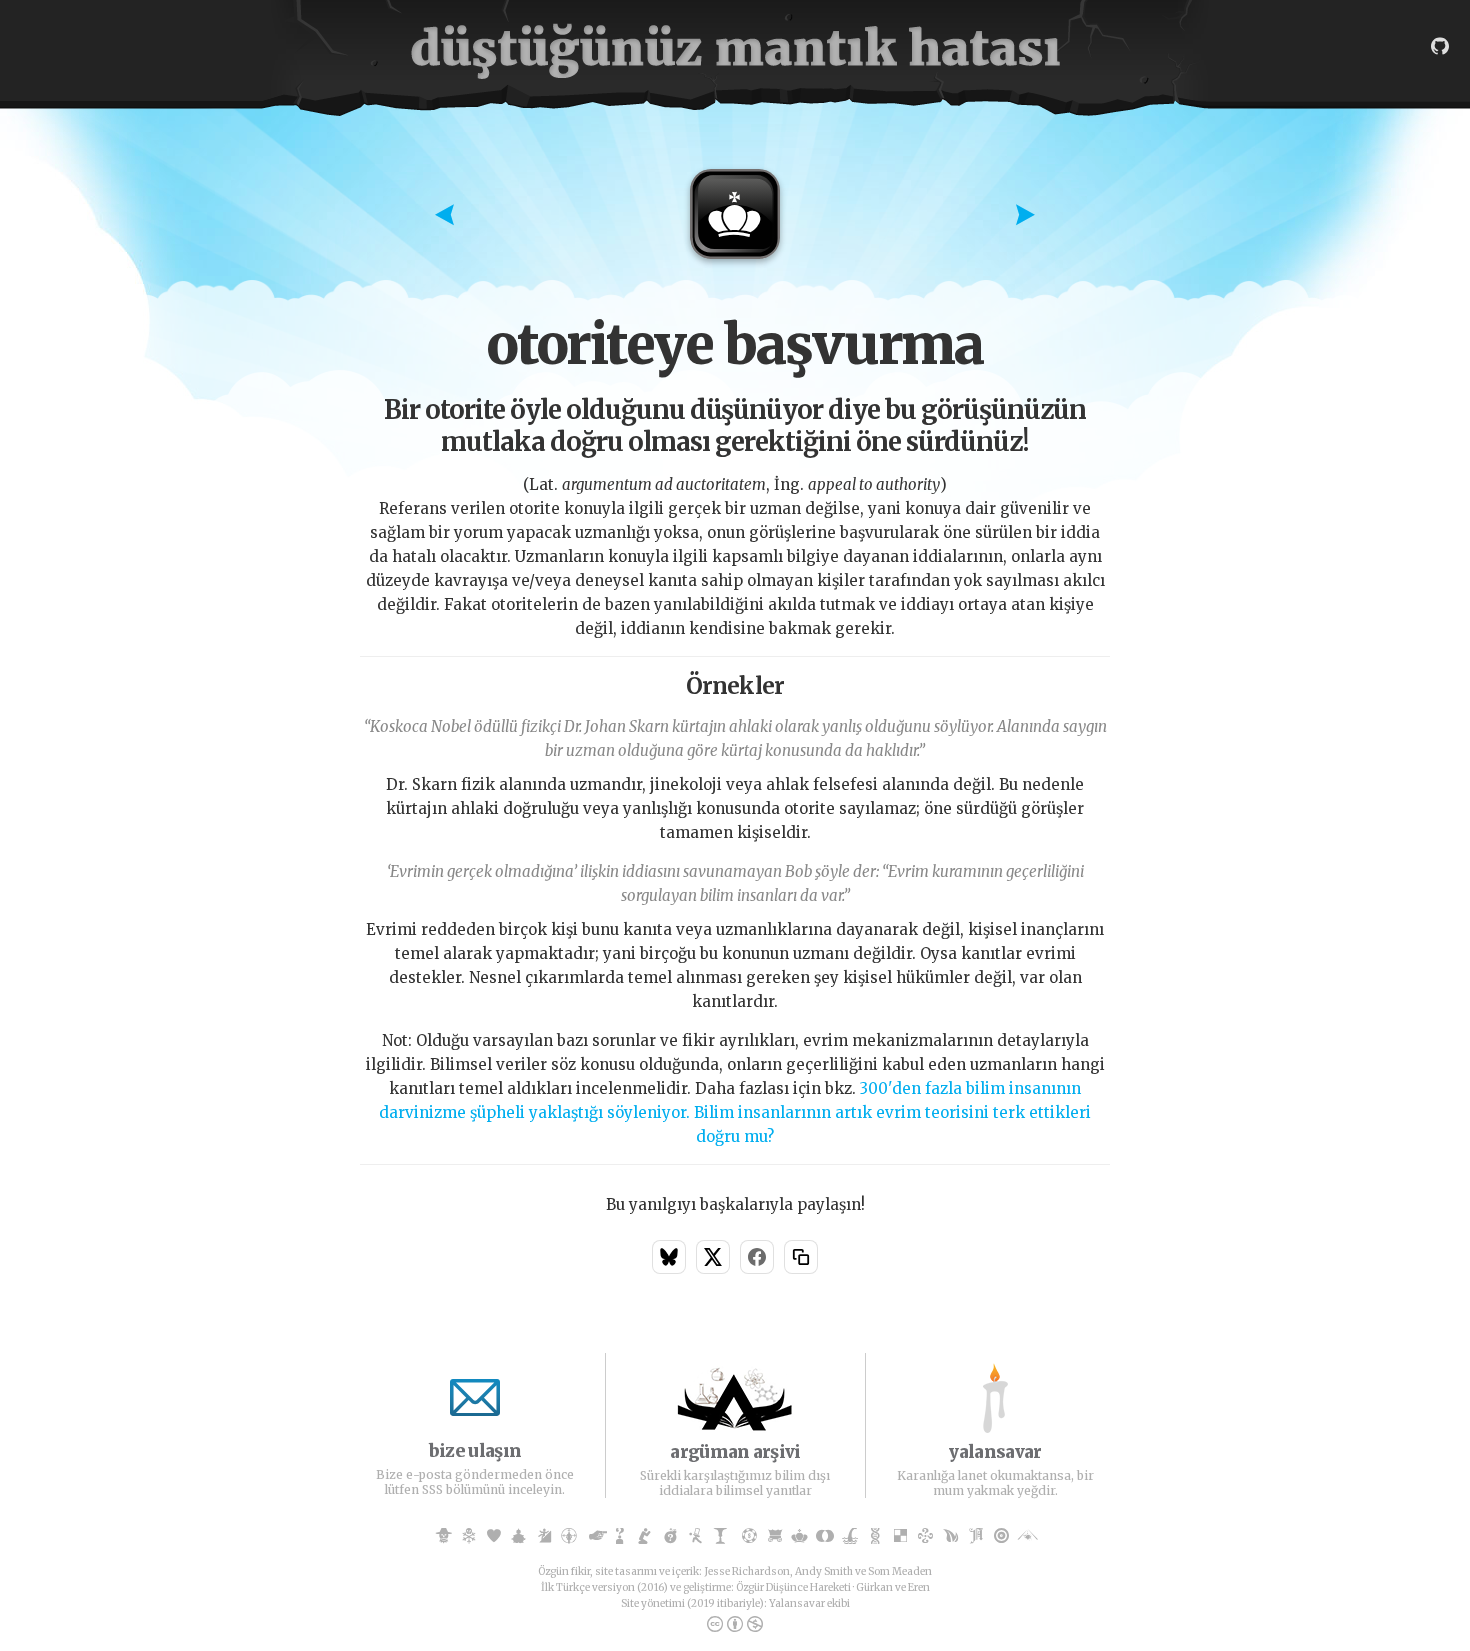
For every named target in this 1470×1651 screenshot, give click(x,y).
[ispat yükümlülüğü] (695, 1537)
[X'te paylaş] (713, 1257)
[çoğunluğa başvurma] (774, 1537)
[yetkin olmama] (925, 1537)
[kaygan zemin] (544, 1537)
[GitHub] (1440, 46)
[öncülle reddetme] (875, 1537)
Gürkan (874, 1587)
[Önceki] (444, 216)
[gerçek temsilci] (850, 1537)
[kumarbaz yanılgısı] (749, 1537)
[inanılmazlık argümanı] (619, 1537)
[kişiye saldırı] (569, 1537)
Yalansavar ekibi (809, 1603)
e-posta (429, 1474)
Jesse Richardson (747, 1571)
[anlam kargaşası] (720, 1537)
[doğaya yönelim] (951, 1537)
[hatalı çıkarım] (468, 1537)
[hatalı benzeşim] (825, 1537)
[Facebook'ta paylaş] (757, 1257)
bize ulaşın (475, 1451)
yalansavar (995, 1452)
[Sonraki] (1025, 216)
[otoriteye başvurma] (799, 1537)
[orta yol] (1026, 1537)
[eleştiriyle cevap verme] (594, 1537)
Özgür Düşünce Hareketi (793, 1587)
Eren (919, 1587)
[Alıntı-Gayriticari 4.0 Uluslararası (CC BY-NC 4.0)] (735, 1625)
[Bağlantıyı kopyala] (801, 1257)
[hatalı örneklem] (1001, 1537)
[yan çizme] (644, 1537)
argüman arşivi (735, 1452)
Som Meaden (900, 1571)
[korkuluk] (443, 1537)
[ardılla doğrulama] (976, 1537)
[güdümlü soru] (669, 1537)
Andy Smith (824, 1571)
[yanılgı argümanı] (518, 1537)
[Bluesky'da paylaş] (669, 1257)
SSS (432, 1489)
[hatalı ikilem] (900, 1537)
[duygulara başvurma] (493, 1537)
